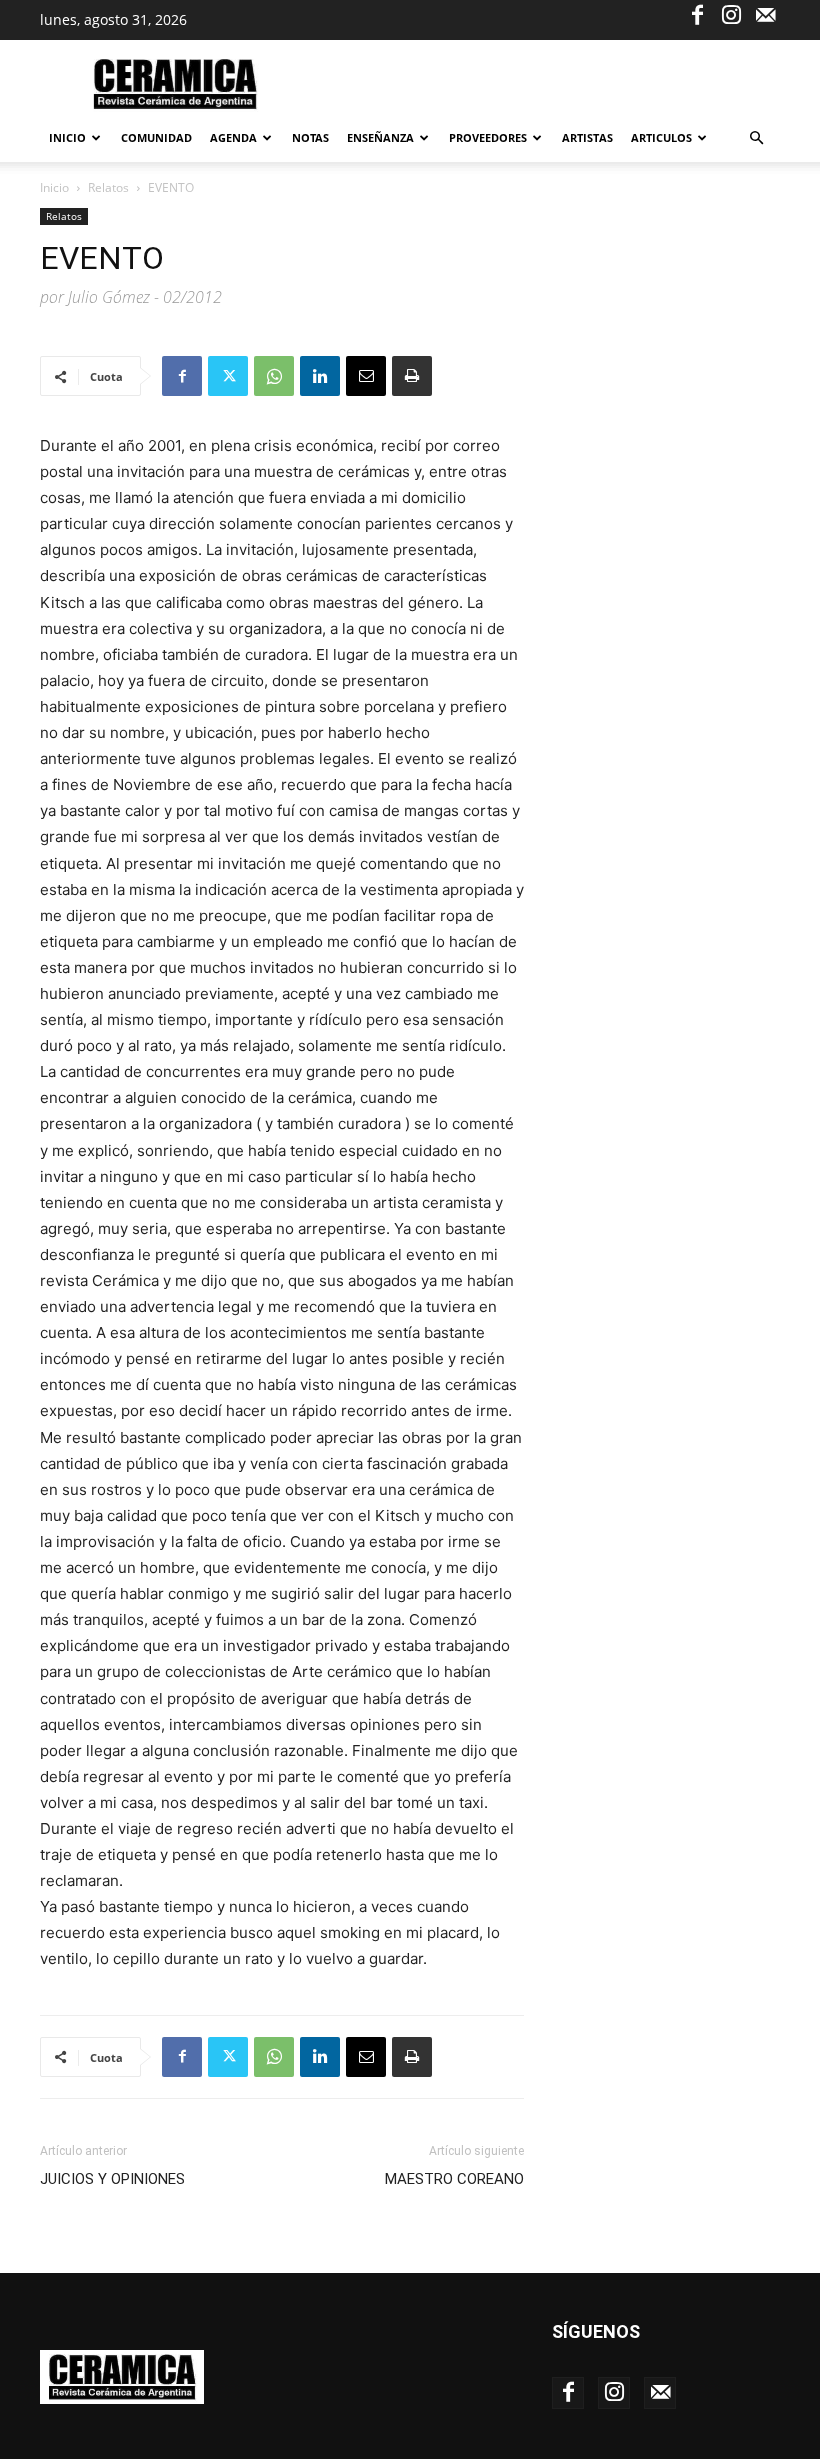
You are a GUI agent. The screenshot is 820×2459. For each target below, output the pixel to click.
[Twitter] (228, 376)
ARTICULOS (661, 137)
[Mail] (765, 14)
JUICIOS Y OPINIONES (112, 2179)
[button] (756, 138)
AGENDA (233, 137)
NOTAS (310, 137)
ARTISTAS (587, 137)
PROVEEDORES (488, 137)
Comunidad (156, 137)
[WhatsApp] (274, 376)
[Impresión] (412, 376)
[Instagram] (731, 14)
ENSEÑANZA (380, 137)
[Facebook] (697, 14)
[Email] (366, 376)
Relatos (108, 187)
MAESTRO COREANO (454, 2179)
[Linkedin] (320, 376)
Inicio (67, 137)
